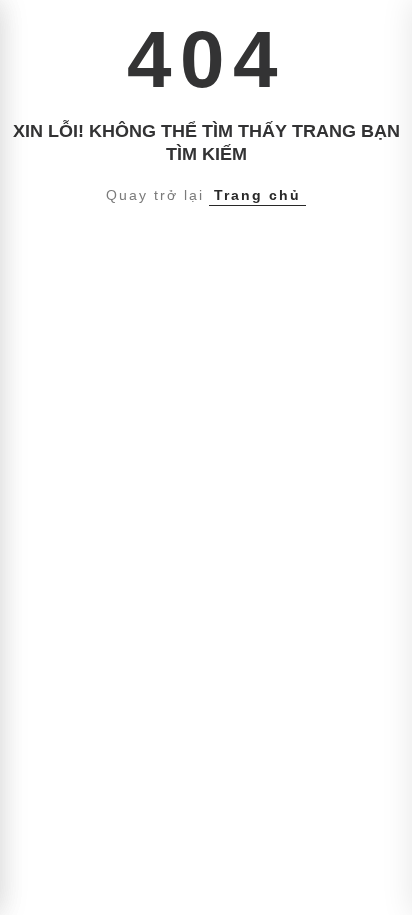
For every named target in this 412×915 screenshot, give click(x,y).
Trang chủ (257, 195)
